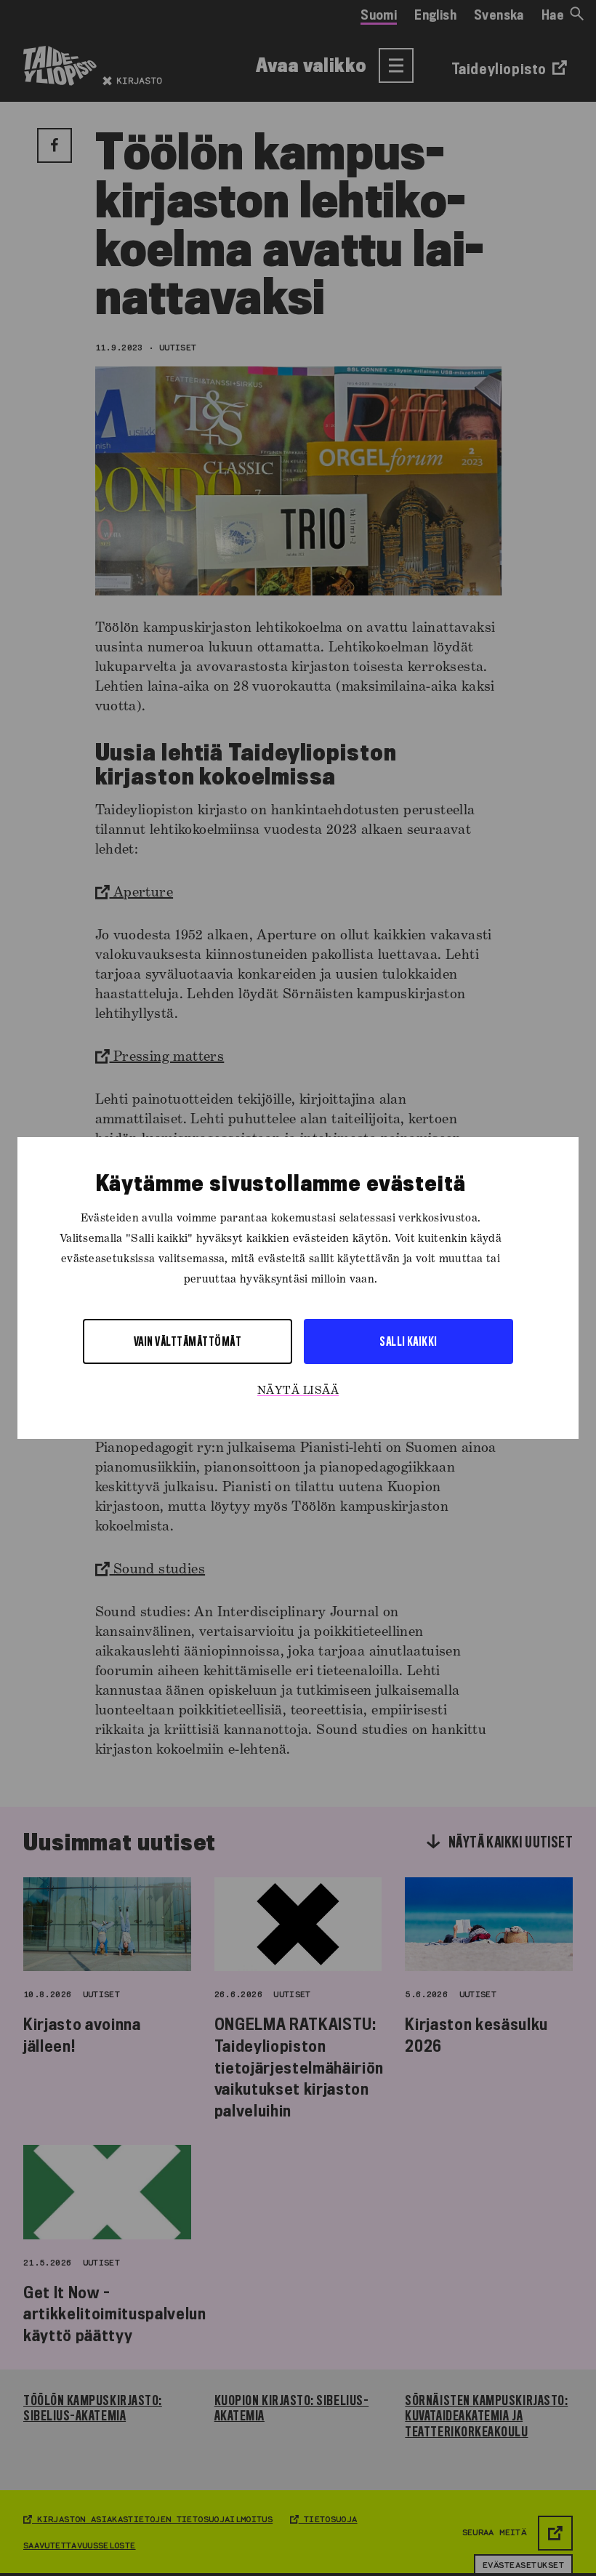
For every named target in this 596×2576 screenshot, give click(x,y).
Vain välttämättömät (188, 1341)
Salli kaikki (408, 1341)
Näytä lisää (298, 1391)
